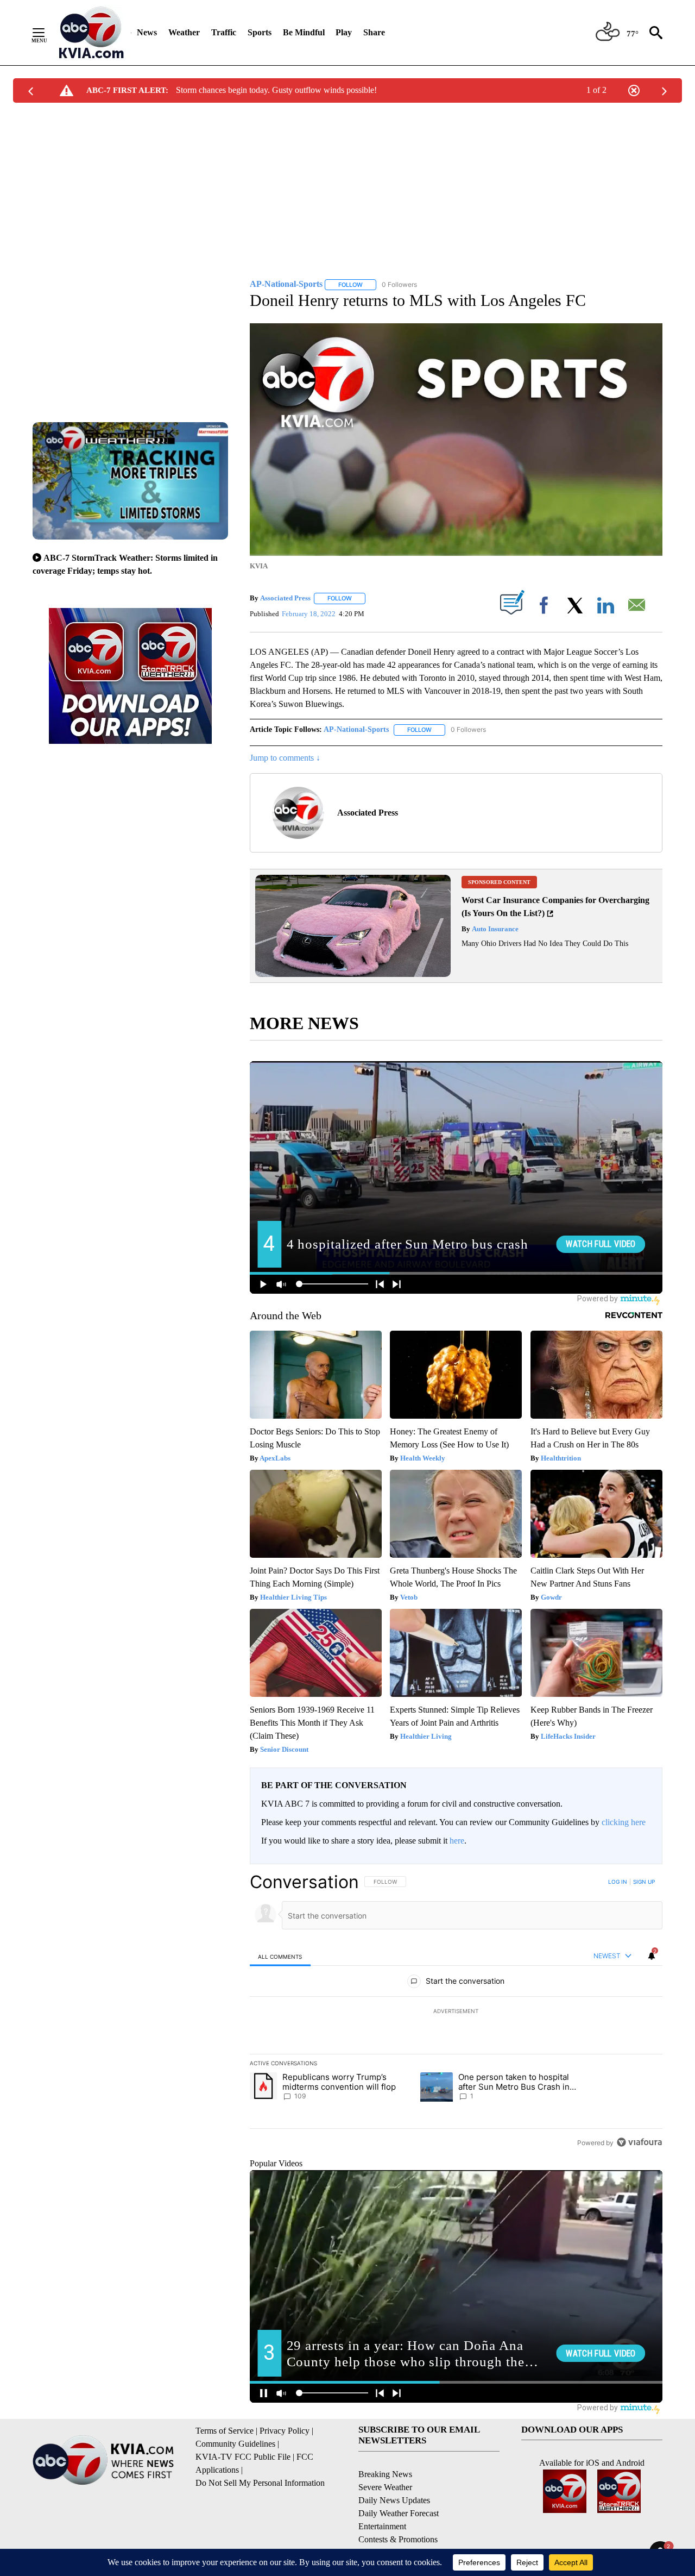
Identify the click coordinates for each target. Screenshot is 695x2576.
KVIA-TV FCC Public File (243, 2457)
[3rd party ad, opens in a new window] (353, 974)
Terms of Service (225, 2431)
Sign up (644, 1882)
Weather (184, 32)
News (147, 32)
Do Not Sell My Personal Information (260, 2483)
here (457, 1841)
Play (344, 32)
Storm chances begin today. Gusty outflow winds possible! (276, 90)
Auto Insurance (494, 929)
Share (374, 32)
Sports (260, 32)
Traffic (224, 32)
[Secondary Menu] (47, 33)
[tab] (280, 1956)
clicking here (624, 1822)
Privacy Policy (285, 2431)
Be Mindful (304, 32)
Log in (618, 1882)
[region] (456, 2012)
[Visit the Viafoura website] (639, 2142)
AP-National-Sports (356, 729)
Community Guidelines (235, 2444)
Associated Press (285, 598)
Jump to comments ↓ (285, 758)
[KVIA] (91, 33)
